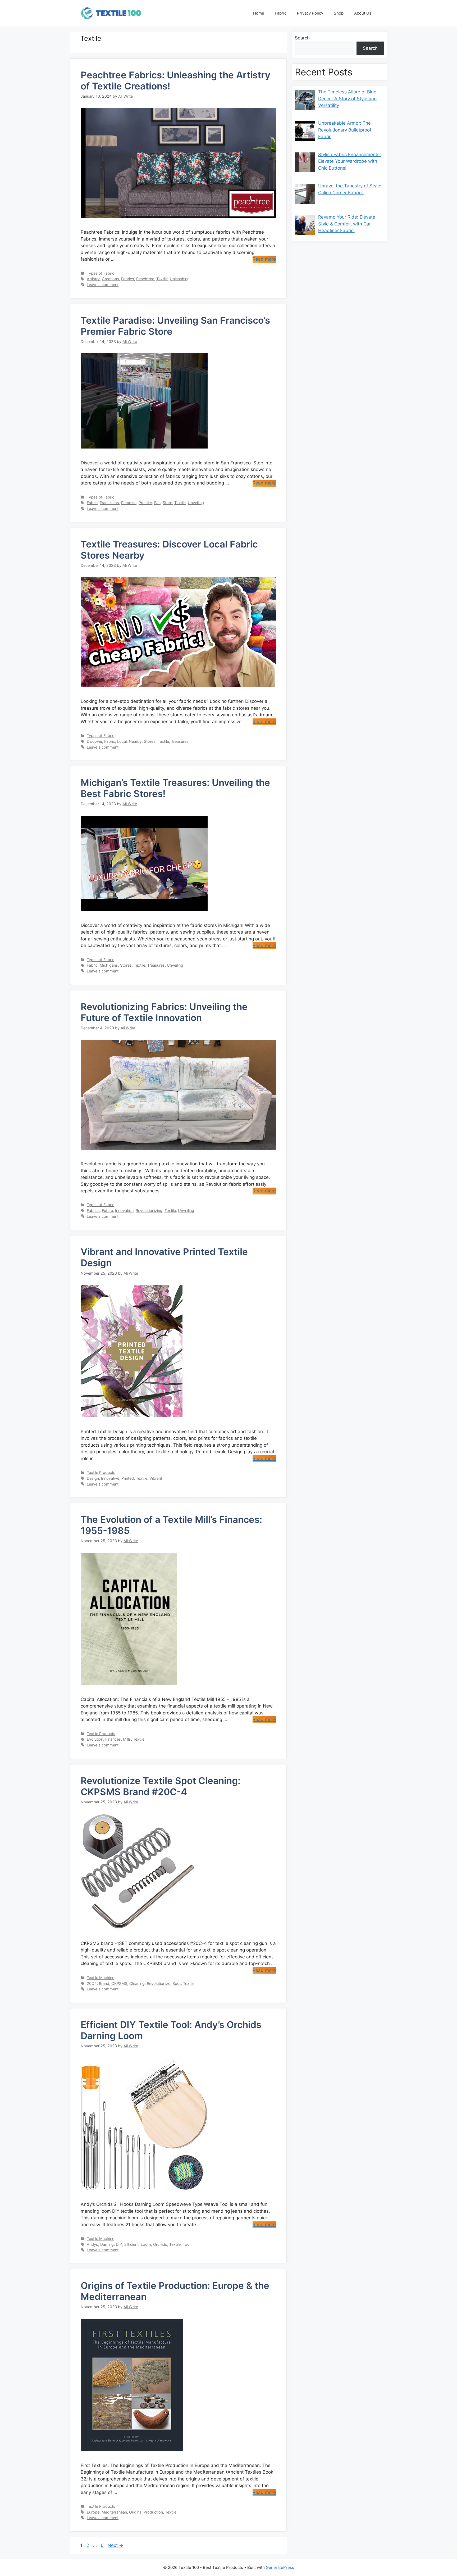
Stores (150, 741)
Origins (135, 2512)
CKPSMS (119, 1983)
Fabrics (128, 279)
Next (115, 2545)
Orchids (160, 2244)
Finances (113, 1739)
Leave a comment (103, 285)
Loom (146, 2244)
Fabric (281, 13)
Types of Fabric (100, 273)
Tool (187, 2244)
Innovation (124, 1210)
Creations (110, 279)
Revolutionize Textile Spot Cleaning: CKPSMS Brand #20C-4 (161, 1786)
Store (167, 503)
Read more (264, 259)
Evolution (95, 1739)
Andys (92, 2244)
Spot (177, 1983)
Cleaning (137, 1983)
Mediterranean (114, 2512)
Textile (162, 279)
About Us (363, 13)
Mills (127, 1739)
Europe (93, 2512)
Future (107, 1210)
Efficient (131, 2244)
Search (302, 38)
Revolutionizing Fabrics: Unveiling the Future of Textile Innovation (164, 1012)
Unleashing (180, 279)
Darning (107, 2244)
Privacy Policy (310, 13)
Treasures (180, 741)
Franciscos (109, 503)
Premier (145, 503)
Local (122, 741)
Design (93, 1478)
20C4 (92, 1983)
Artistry (93, 279)
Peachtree (145, 279)
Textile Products (101, 1472)
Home (259, 13)
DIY (119, 2244)
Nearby (135, 741)
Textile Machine (100, 1978)
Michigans (109, 965)
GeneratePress (280, 2567)
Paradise (129, 503)
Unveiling (196, 503)
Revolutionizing (149, 1210)
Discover (94, 741)
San (157, 503)
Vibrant (156, 1478)
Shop (339, 13)
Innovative (110, 1478)
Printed (128, 1478)
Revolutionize (159, 1983)
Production (153, 2512)
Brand (104, 1983)
